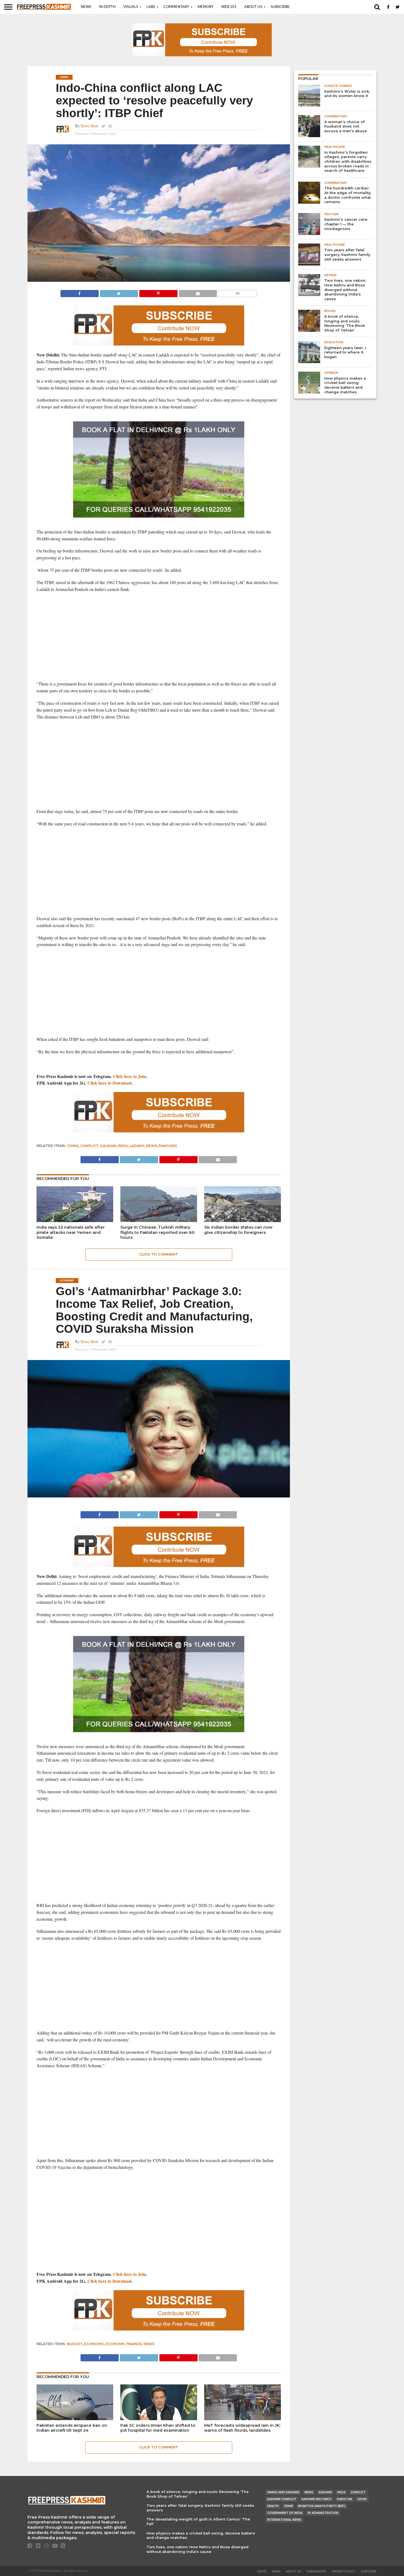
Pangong (168, 1146)
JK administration (323, 2513)
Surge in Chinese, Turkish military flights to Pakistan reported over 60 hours (157, 1232)
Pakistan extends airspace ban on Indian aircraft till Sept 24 (72, 2428)
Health (273, 2506)
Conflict (89, 1146)
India (123, 1146)
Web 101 (229, 7)
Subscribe (280, 7)
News (86, 7)
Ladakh (137, 1146)
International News (284, 2520)
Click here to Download (109, 1083)
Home (262, 2571)
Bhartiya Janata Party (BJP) (322, 2506)
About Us (253, 7)
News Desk (89, 126)
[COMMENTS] (237, 292)
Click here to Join (129, 1076)
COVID (362, 2499)
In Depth (107, 7)
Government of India (285, 2513)
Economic (94, 2344)
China (73, 1146)
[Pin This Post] (158, 292)
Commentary (176, 7)
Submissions (316, 2571)
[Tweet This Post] (119, 292)
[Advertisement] (159, 637)
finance (134, 2344)
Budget (75, 2344)
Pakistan (344, 2499)
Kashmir (325, 2492)
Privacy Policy (344, 2571)
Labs (151, 7)
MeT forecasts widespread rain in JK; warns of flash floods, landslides (242, 2428)
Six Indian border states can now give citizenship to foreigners (238, 1230)
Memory (206, 7)
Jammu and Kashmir (283, 2492)
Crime (288, 2506)
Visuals (131, 7)
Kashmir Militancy (317, 2499)
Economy (115, 2344)
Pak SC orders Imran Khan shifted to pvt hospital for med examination (158, 2428)
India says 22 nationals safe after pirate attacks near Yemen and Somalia (71, 1232)
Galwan (108, 1146)
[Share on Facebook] (80, 292)
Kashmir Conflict (282, 2499)
